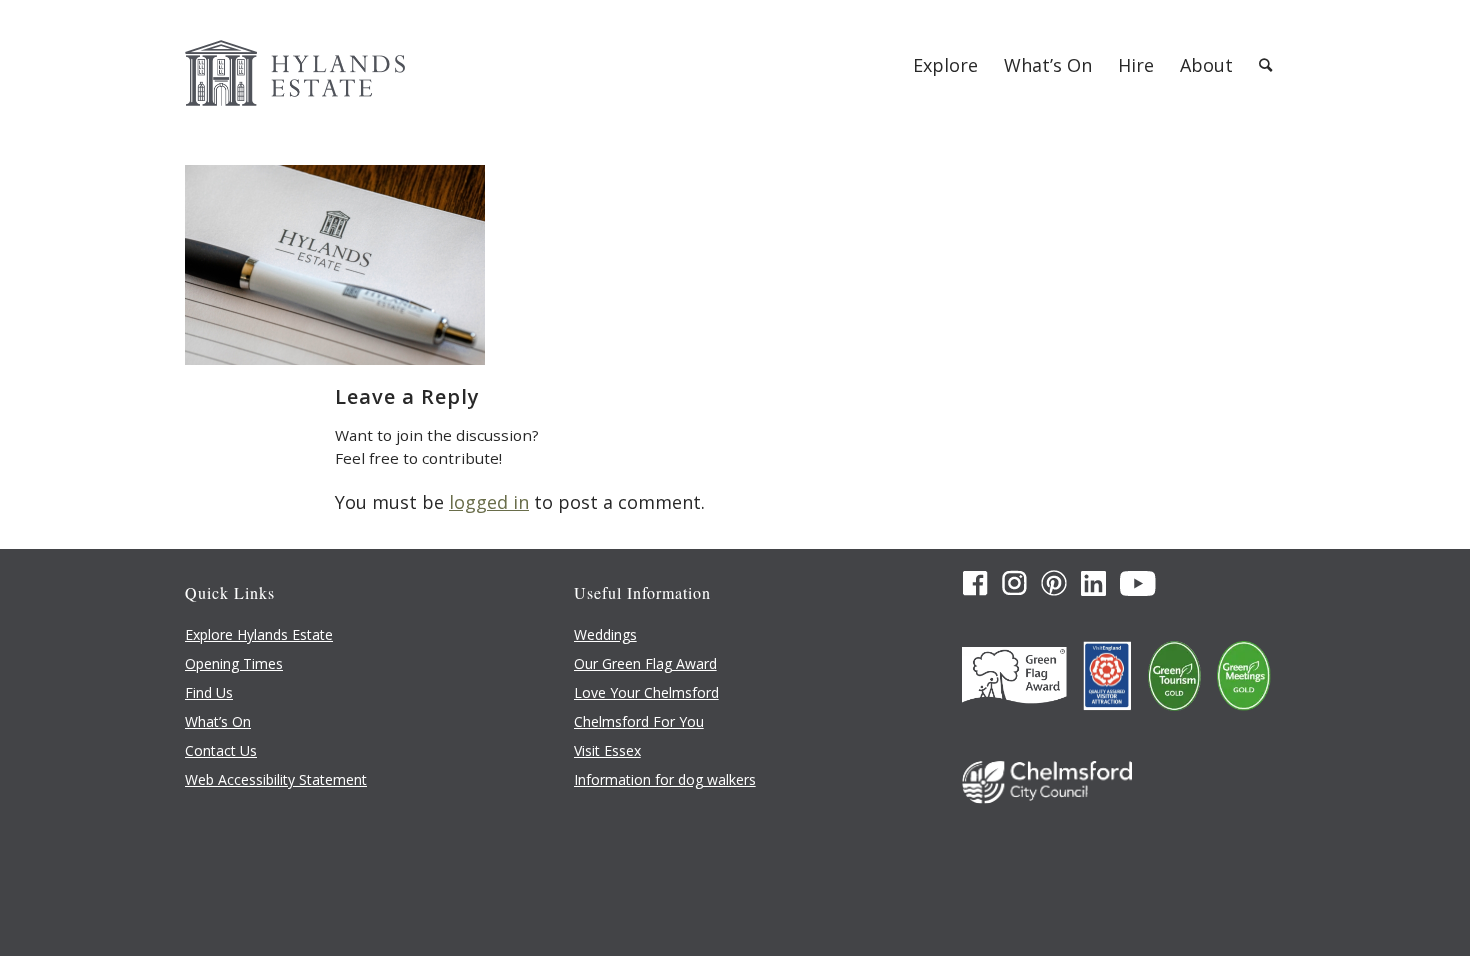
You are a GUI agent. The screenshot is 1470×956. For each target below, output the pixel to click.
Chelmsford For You (639, 721)
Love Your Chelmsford (646, 692)
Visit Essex (607, 750)
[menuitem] (945, 65)
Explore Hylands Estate (259, 634)
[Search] (1265, 65)
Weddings (605, 634)
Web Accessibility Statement (276, 779)
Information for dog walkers (665, 779)
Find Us (209, 692)
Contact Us (221, 750)
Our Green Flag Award (645, 663)
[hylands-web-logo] (295, 65)
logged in (489, 502)
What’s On (218, 721)
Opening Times (234, 663)
